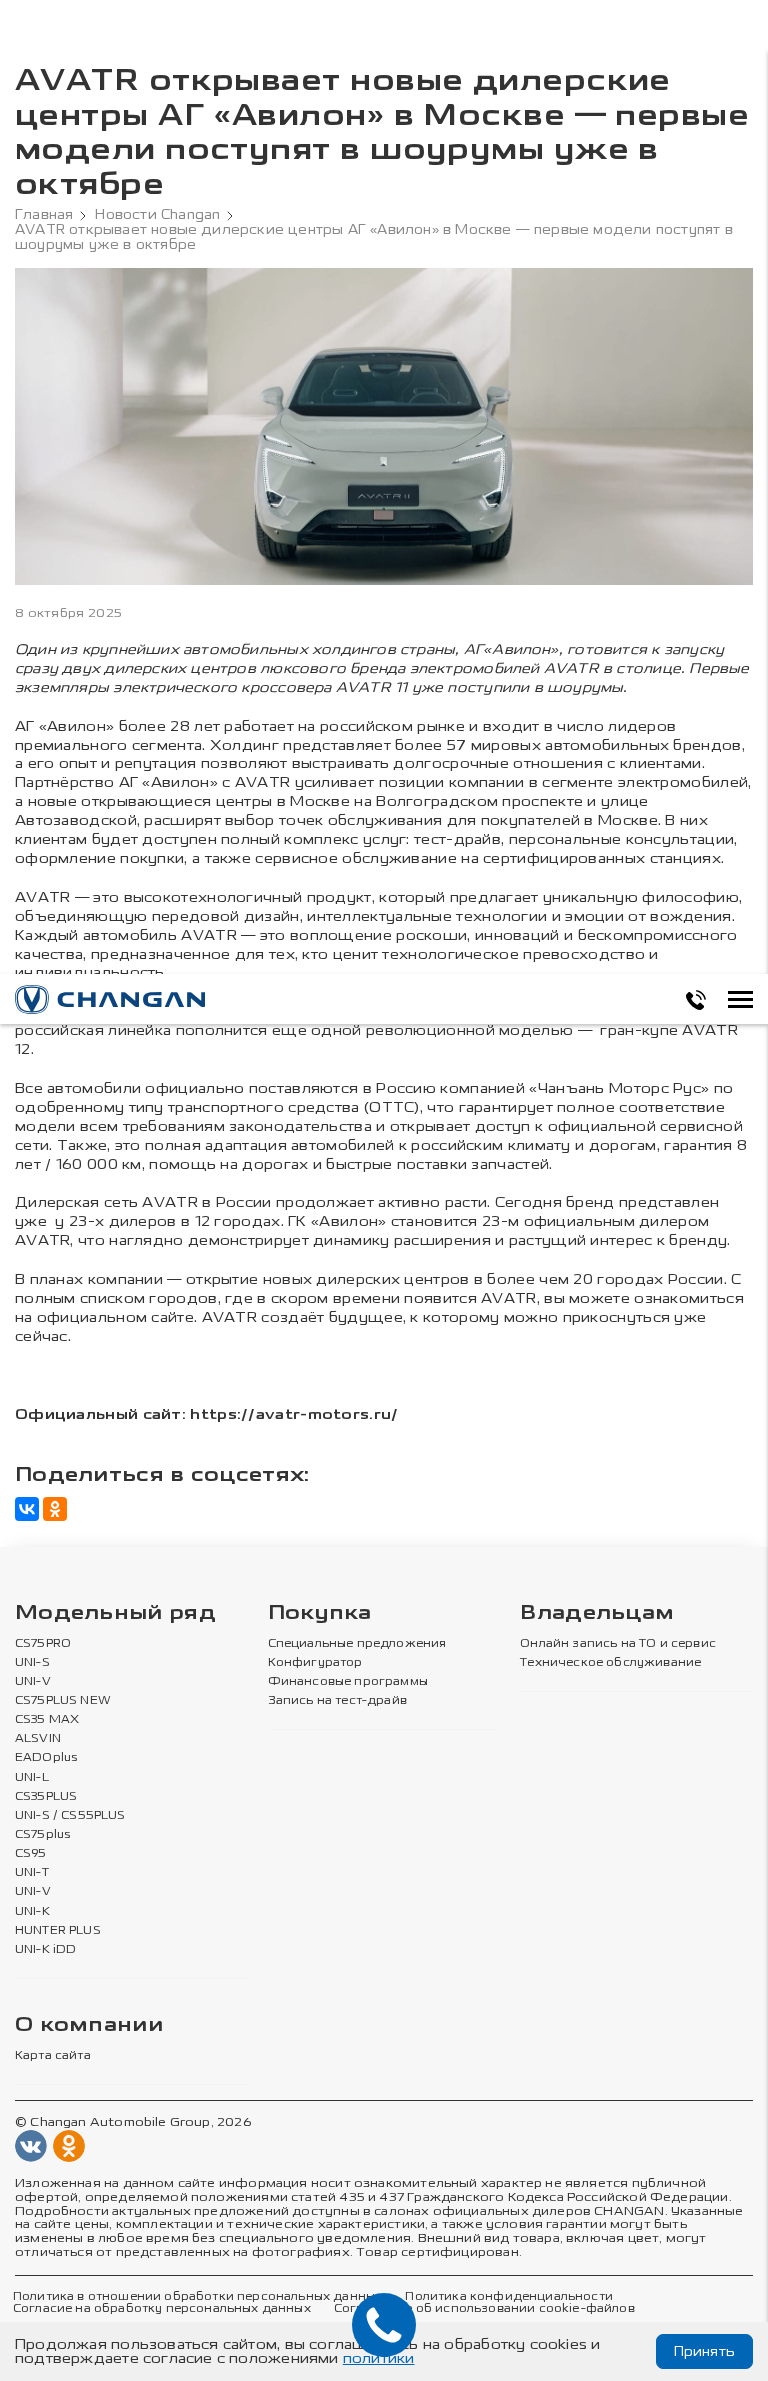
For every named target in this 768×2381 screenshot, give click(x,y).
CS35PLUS (46, 1797)
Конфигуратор (315, 1663)
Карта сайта (53, 2056)
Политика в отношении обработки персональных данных (197, 2297)
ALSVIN (38, 1739)
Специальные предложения (357, 1644)
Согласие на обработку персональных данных (162, 2309)
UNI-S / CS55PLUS (70, 1816)
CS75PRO (43, 1644)
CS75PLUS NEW (63, 1701)
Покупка (320, 1613)
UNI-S (32, 1663)
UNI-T (32, 1873)
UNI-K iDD (46, 1950)
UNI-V (33, 1682)
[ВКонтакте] (27, 1509)
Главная (44, 215)
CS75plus (42, 1835)
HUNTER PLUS (58, 1931)
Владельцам (597, 1613)
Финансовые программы (348, 1682)
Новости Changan (157, 215)
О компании (89, 2025)
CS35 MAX (47, 1720)
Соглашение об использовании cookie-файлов (484, 2309)
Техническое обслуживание (610, 1663)
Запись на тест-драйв (337, 1701)
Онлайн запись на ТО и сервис (618, 1644)
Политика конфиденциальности (508, 2297)
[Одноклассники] (55, 1509)
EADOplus (46, 1758)
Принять (704, 2351)
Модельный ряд (115, 1613)
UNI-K (32, 1912)
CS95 (31, 1854)
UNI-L (32, 1778)
